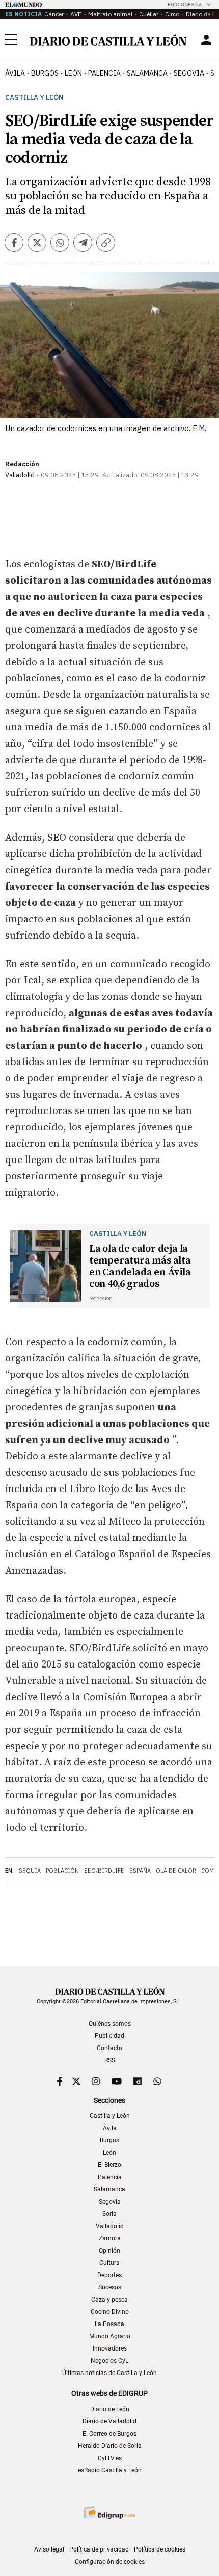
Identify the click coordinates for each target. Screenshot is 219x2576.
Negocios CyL (109, 2361)
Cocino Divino (110, 2312)
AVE (76, 14)
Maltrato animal (110, 14)
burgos (45, 73)
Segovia (110, 2202)
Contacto (109, 2048)
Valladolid (110, 2226)
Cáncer (54, 14)
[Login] (206, 40)
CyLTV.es (110, 2458)
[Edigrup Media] (109, 2512)
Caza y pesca (109, 2300)
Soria (109, 2214)
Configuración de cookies (110, 2562)
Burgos (109, 2140)
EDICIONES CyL (186, 4)
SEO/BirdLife (104, 1871)
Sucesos (110, 2287)
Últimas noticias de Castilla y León (109, 2373)
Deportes (109, 2275)
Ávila (110, 2128)
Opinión (109, 2251)
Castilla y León (34, 98)
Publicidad (109, 2036)
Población (62, 1871)
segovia (189, 73)
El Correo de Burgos (109, 2434)
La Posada (109, 2324)
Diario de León (110, 2409)
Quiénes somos (110, 2024)
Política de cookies (160, 2549)
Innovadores (110, 2348)
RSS (110, 2060)
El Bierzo (109, 2165)
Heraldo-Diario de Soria (110, 2446)
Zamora (110, 2238)
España (140, 1871)
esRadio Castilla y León (110, 2470)
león (73, 73)
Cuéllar (149, 14)
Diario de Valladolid (109, 2421)
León (109, 2153)
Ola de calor (176, 1871)
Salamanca (109, 2189)
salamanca (147, 73)
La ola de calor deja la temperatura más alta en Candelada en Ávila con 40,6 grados (140, 1267)
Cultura (109, 2263)
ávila (15, 73)
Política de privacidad (99, 2549)
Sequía (30, 1871)
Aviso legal (49, 2549)
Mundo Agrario (110, 2336)
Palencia (110, 2177)
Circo (172, 14)
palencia (104, 73)
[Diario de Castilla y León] (108, 40)
